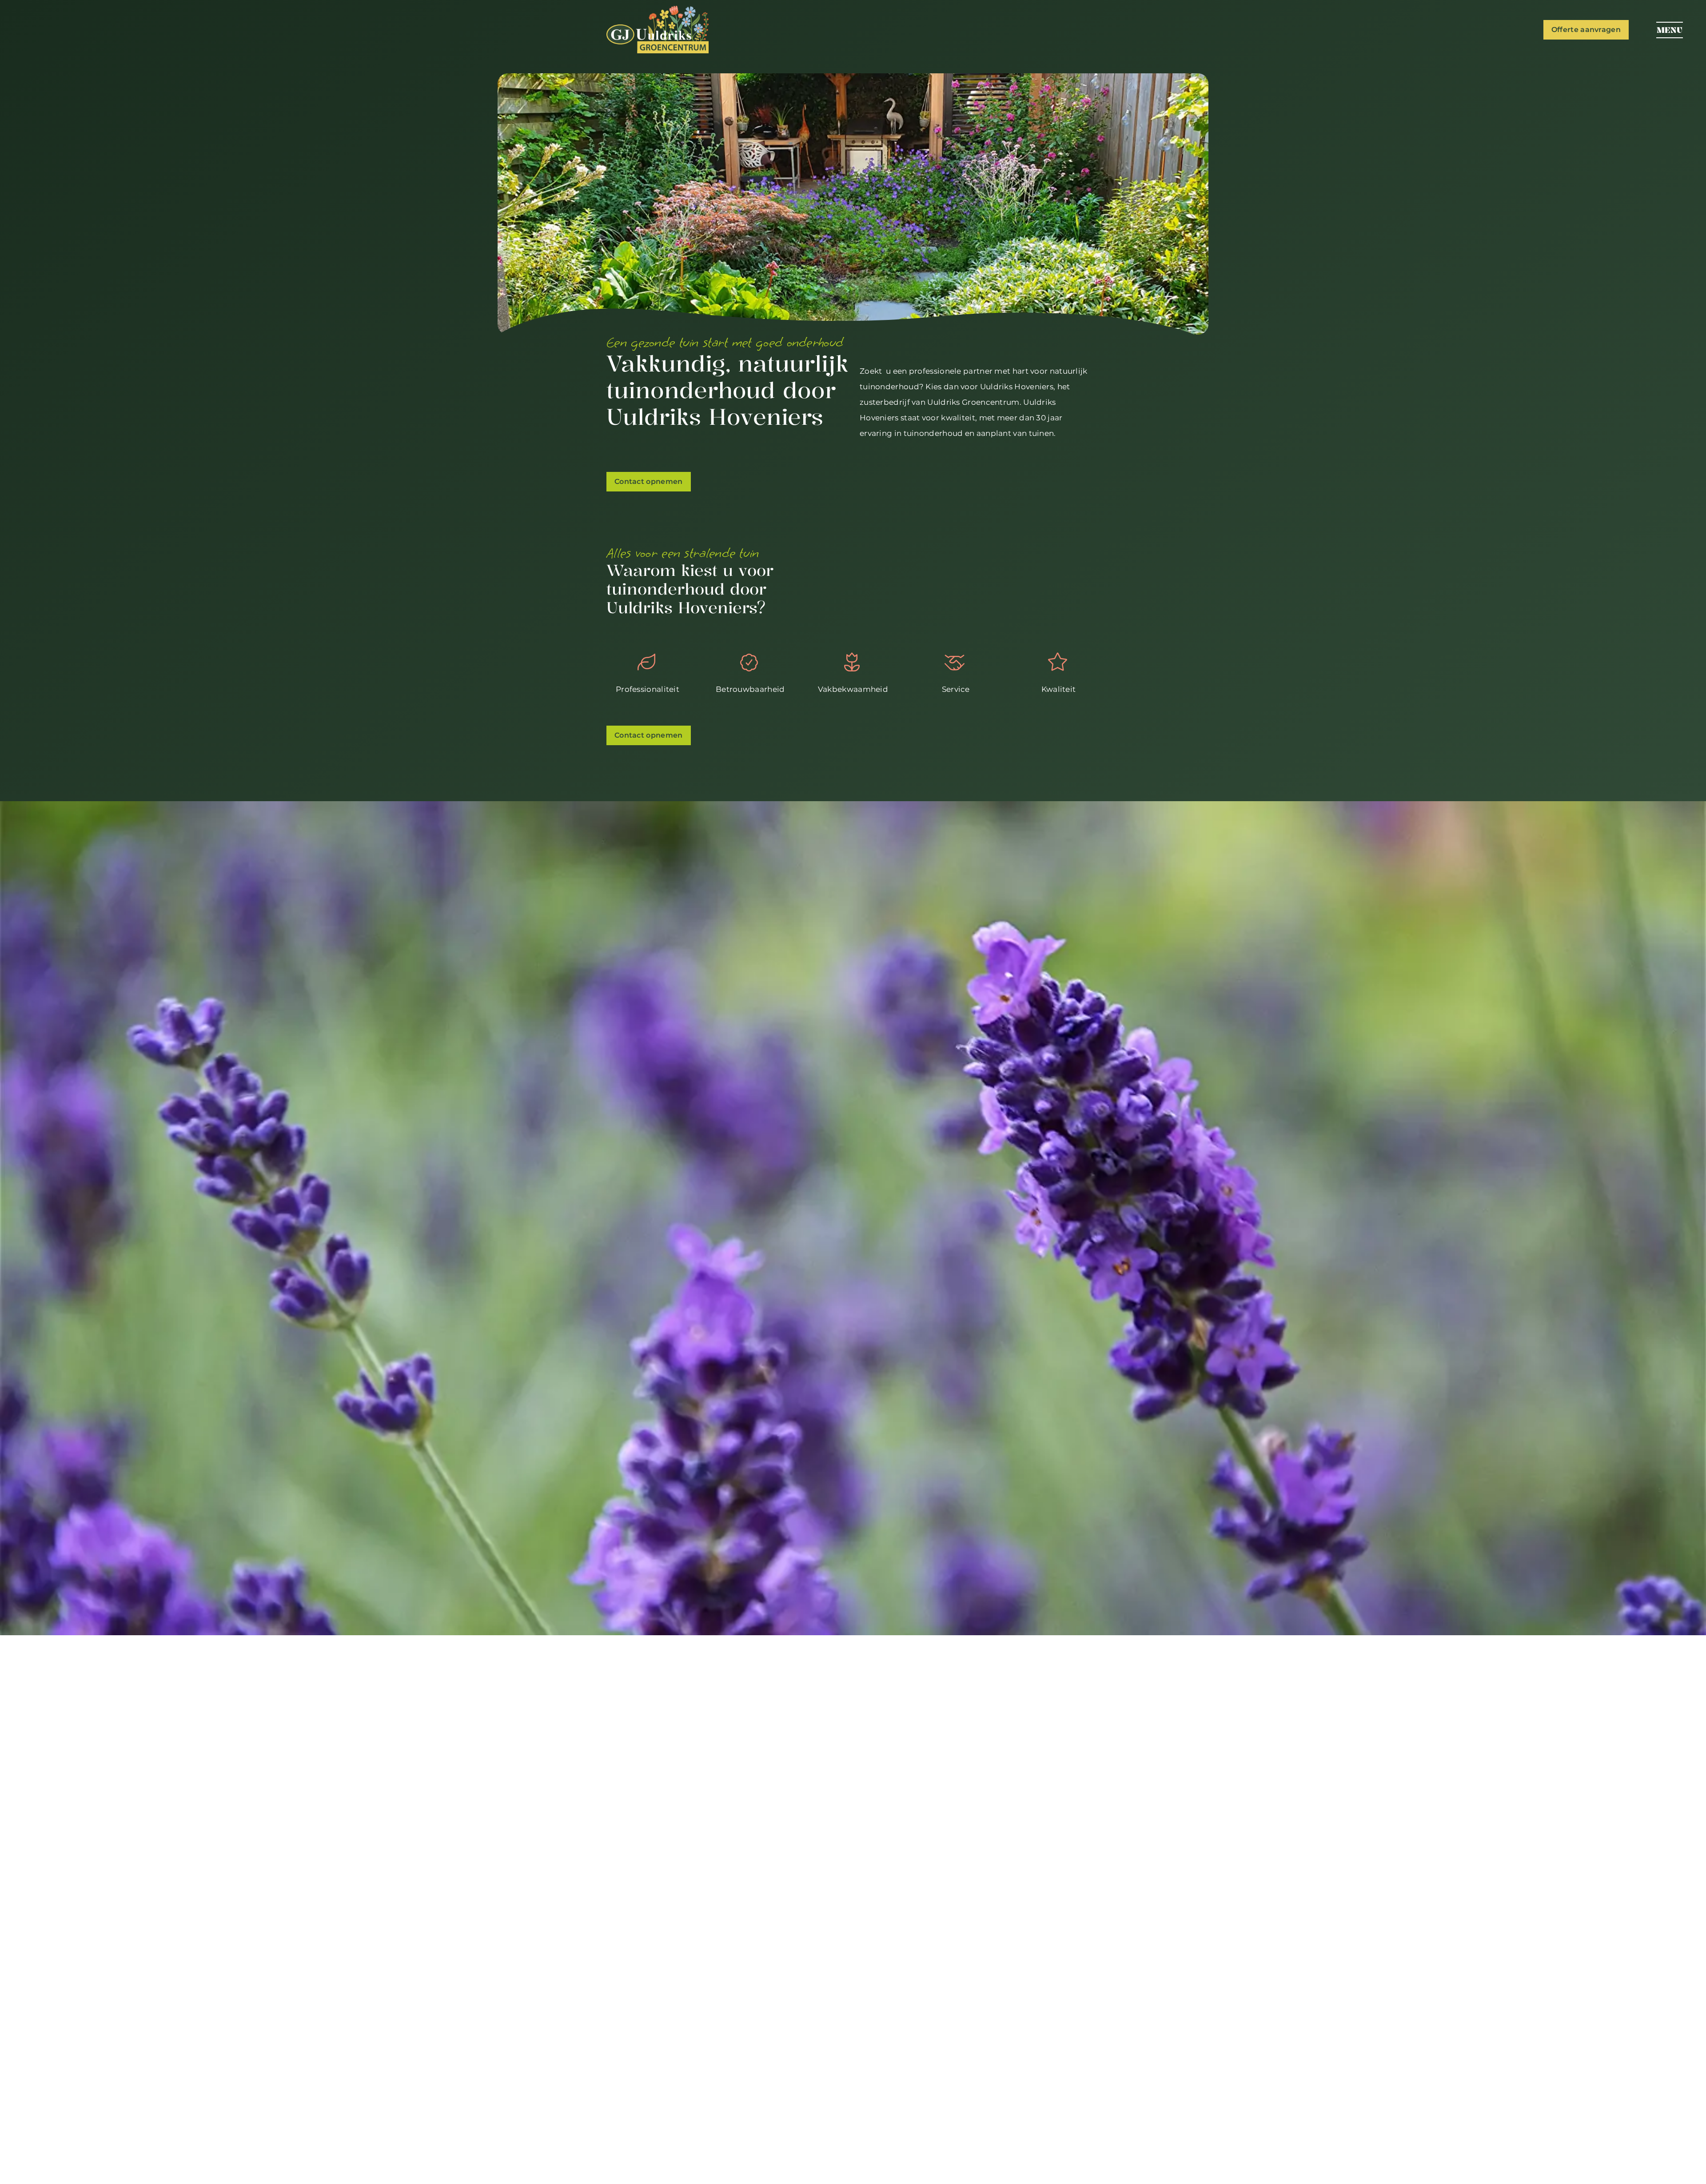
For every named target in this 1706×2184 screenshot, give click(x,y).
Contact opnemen (649, 481)
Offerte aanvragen (1586, 30)
